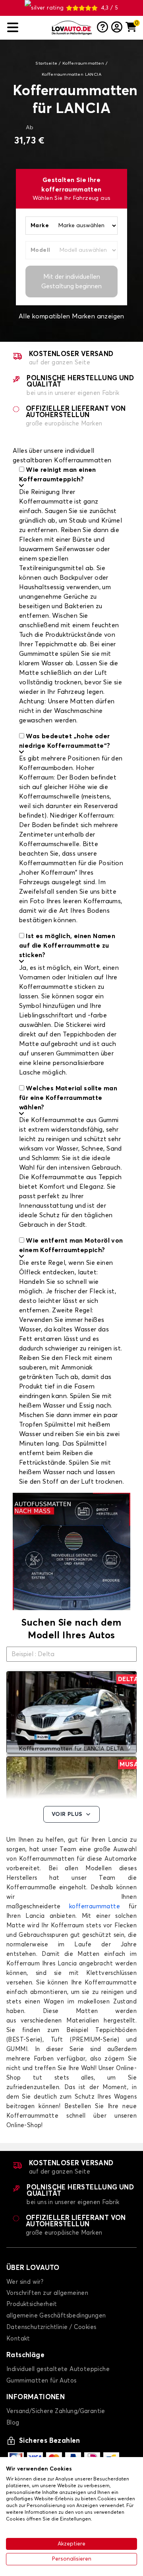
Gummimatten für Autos (41, 2381)
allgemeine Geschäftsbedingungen (56, 2316)
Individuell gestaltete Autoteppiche (58, 2369)
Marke (40, 226)
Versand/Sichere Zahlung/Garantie (56, 2411)
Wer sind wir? (25, 2282)
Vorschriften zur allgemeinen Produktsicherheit (47, 2299)
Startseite (46, 63)
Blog (13, 2423)
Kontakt (18, 2339)
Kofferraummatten (83, 63)
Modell (40, 250)
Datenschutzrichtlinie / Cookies (51, 2327)
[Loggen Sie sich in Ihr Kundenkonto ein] (117, 28)
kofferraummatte (95, 1907)
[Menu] (26, 28)
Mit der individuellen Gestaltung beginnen (71, 282)
